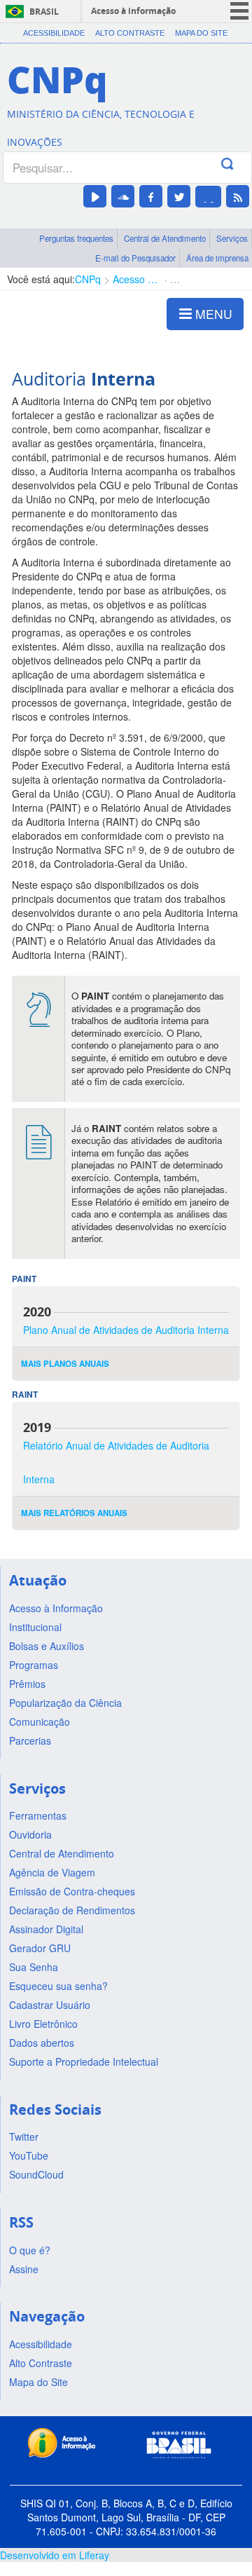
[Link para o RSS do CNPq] (238, 196)
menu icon (239, 11)
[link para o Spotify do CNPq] (208, 197)
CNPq (88, 279)
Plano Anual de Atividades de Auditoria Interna (126, 1330)
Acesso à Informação (135, 279)
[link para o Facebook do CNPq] (151, 196)
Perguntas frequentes (76, 238)
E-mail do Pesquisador (135, 258)
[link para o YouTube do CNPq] (95, 196)
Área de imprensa (217, 258)
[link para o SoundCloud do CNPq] (123, 196)
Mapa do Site (201, 33)
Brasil (44, 12)
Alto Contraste (130, 33)
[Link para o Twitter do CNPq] (179, 196)
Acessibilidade (54, 33)
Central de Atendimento (165, 238)
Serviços (232, 238)
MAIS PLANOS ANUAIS (65, 1364)
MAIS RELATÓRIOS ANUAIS (74, 1513)
